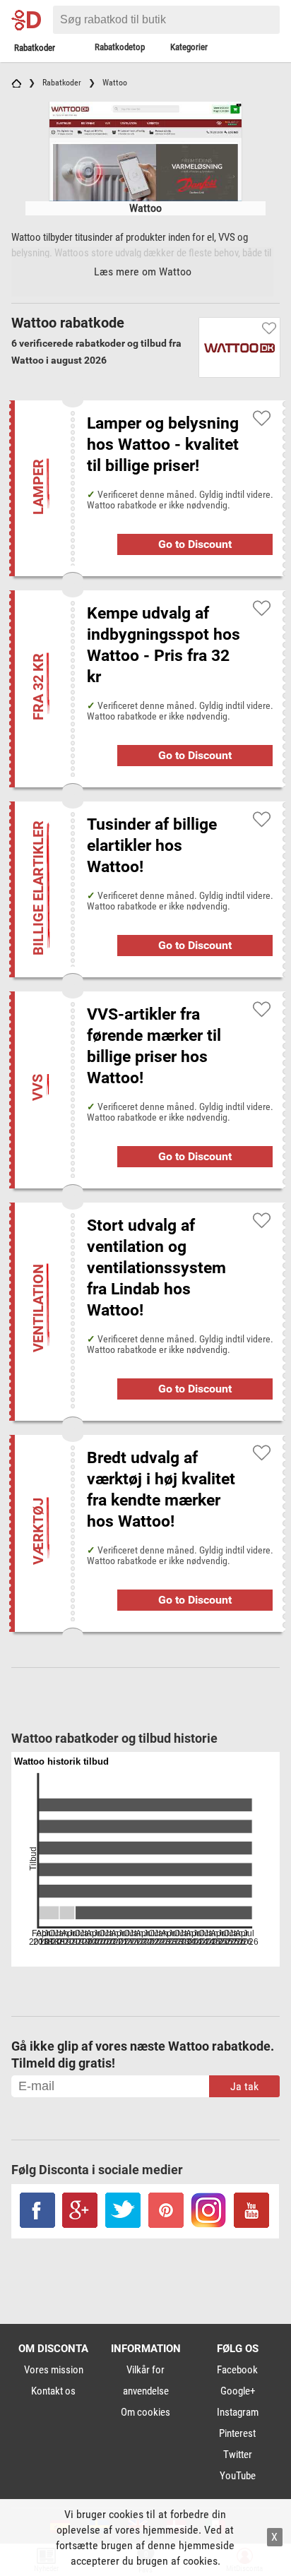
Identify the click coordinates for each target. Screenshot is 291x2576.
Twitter (238, 2455)
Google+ (238, 2391)
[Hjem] (16, 83)
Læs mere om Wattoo (143, 272)
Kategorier (189, 47)
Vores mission (54, 2370)
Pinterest (237, 2433)
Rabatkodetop (120, 47)
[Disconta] (30, 20)
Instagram (238, 2412)
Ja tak (244, 2086)
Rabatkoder (35, 48)
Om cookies (145, 2412)
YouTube (238, 2476)
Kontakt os (53, 2391)
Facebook (237, 2370)
